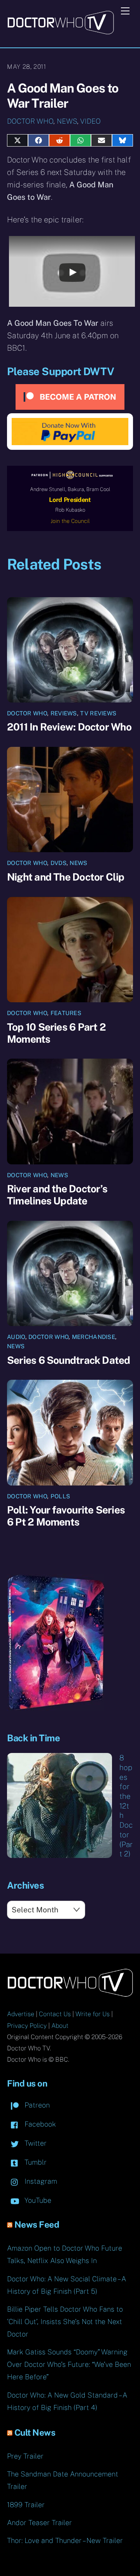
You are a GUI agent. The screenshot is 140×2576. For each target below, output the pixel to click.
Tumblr (35, 2162)
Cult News (35, 2433)
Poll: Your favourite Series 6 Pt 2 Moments (66, 1516)
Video (90, 121)
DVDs (59, 863)
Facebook (39, 2124)
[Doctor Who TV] (60, 32)
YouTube (37, 2200)
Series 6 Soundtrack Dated (69, 1360)
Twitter (35, 2143)
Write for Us (93, 2014)
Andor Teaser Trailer (39, 2523)
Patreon (36, 2105)
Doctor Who (30, 121)
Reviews (64, 713)
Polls (60, 1496)
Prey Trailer (25, 2456)
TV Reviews (98, 713)
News (67, 121)
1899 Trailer (26, 2505)
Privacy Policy (27, 2026)
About (60, 2026)
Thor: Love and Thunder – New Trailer (65, 2540)
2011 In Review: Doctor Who (69, 727)
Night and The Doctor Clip (66, 877)
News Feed (37, 2225)
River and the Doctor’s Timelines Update (57, 1195)
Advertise (21, 2014)
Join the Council (70, 521)
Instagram (40, 2181)
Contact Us (55, 2014)
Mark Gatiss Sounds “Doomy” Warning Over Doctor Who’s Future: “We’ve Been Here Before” (69, 2364)
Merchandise (94, 1337)
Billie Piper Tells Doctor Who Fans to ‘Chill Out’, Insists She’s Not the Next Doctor (65, 2322)
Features (66, 1013)
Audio (16, 1337)
